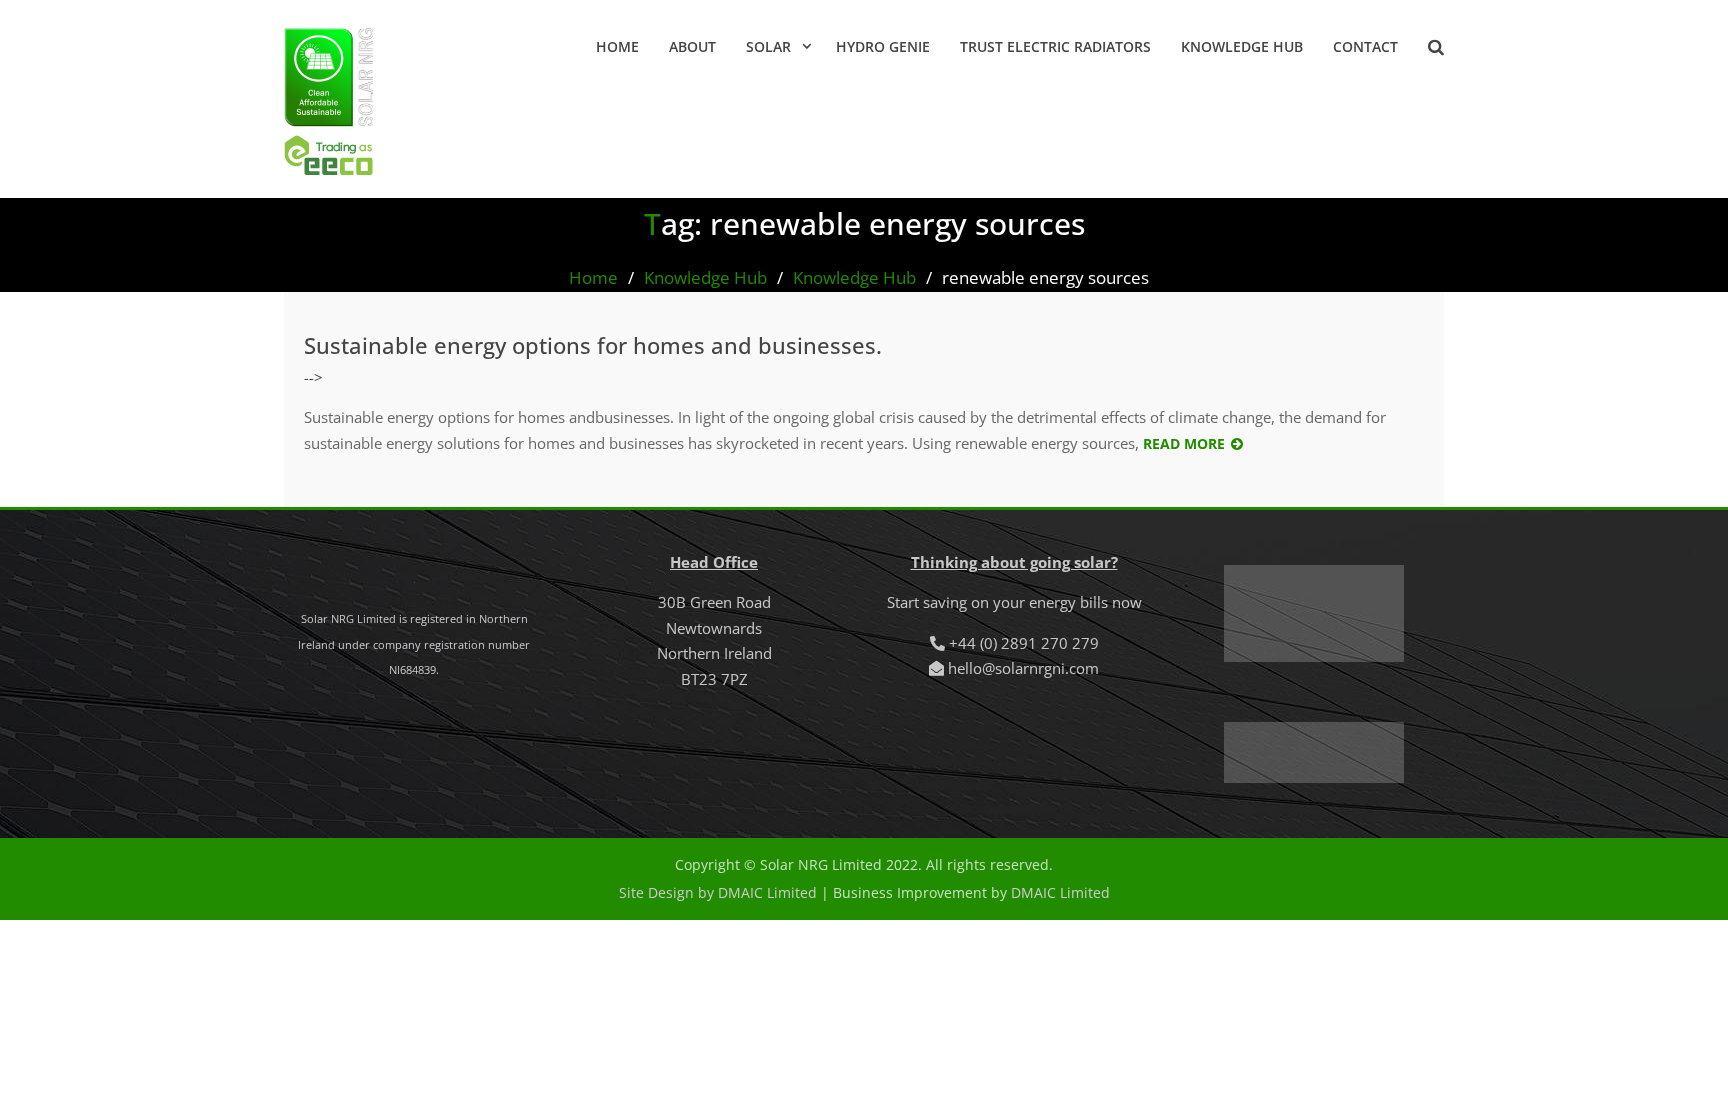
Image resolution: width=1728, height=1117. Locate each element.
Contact (1365, 46)
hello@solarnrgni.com (1023, 668)
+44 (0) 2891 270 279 (1024, 643)
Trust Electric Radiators (1055, 46)
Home (617, 46)
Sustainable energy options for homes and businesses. (593, 345)
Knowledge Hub (1242, 46)
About (692, 46)
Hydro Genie (883, 46)
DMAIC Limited (1060, 892)
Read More (1184, 443)
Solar (768, 46)
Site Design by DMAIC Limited (718, 892)
